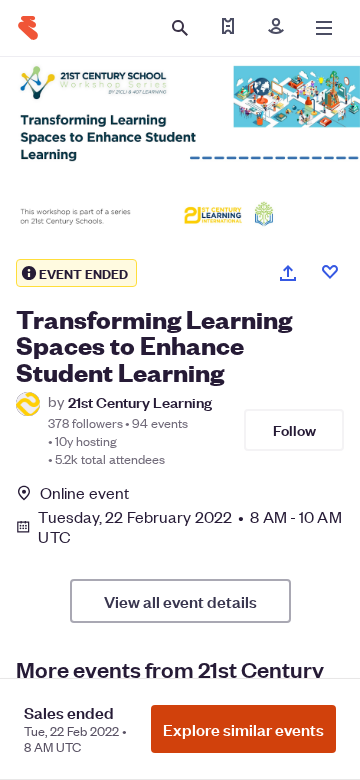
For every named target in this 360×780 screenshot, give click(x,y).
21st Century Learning (140, 401)
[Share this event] (288, 273)
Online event (84, 493)
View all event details (180, 601)
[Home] (28, 28)
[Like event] (330, 272)
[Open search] (180, 28)
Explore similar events (243, 729)
